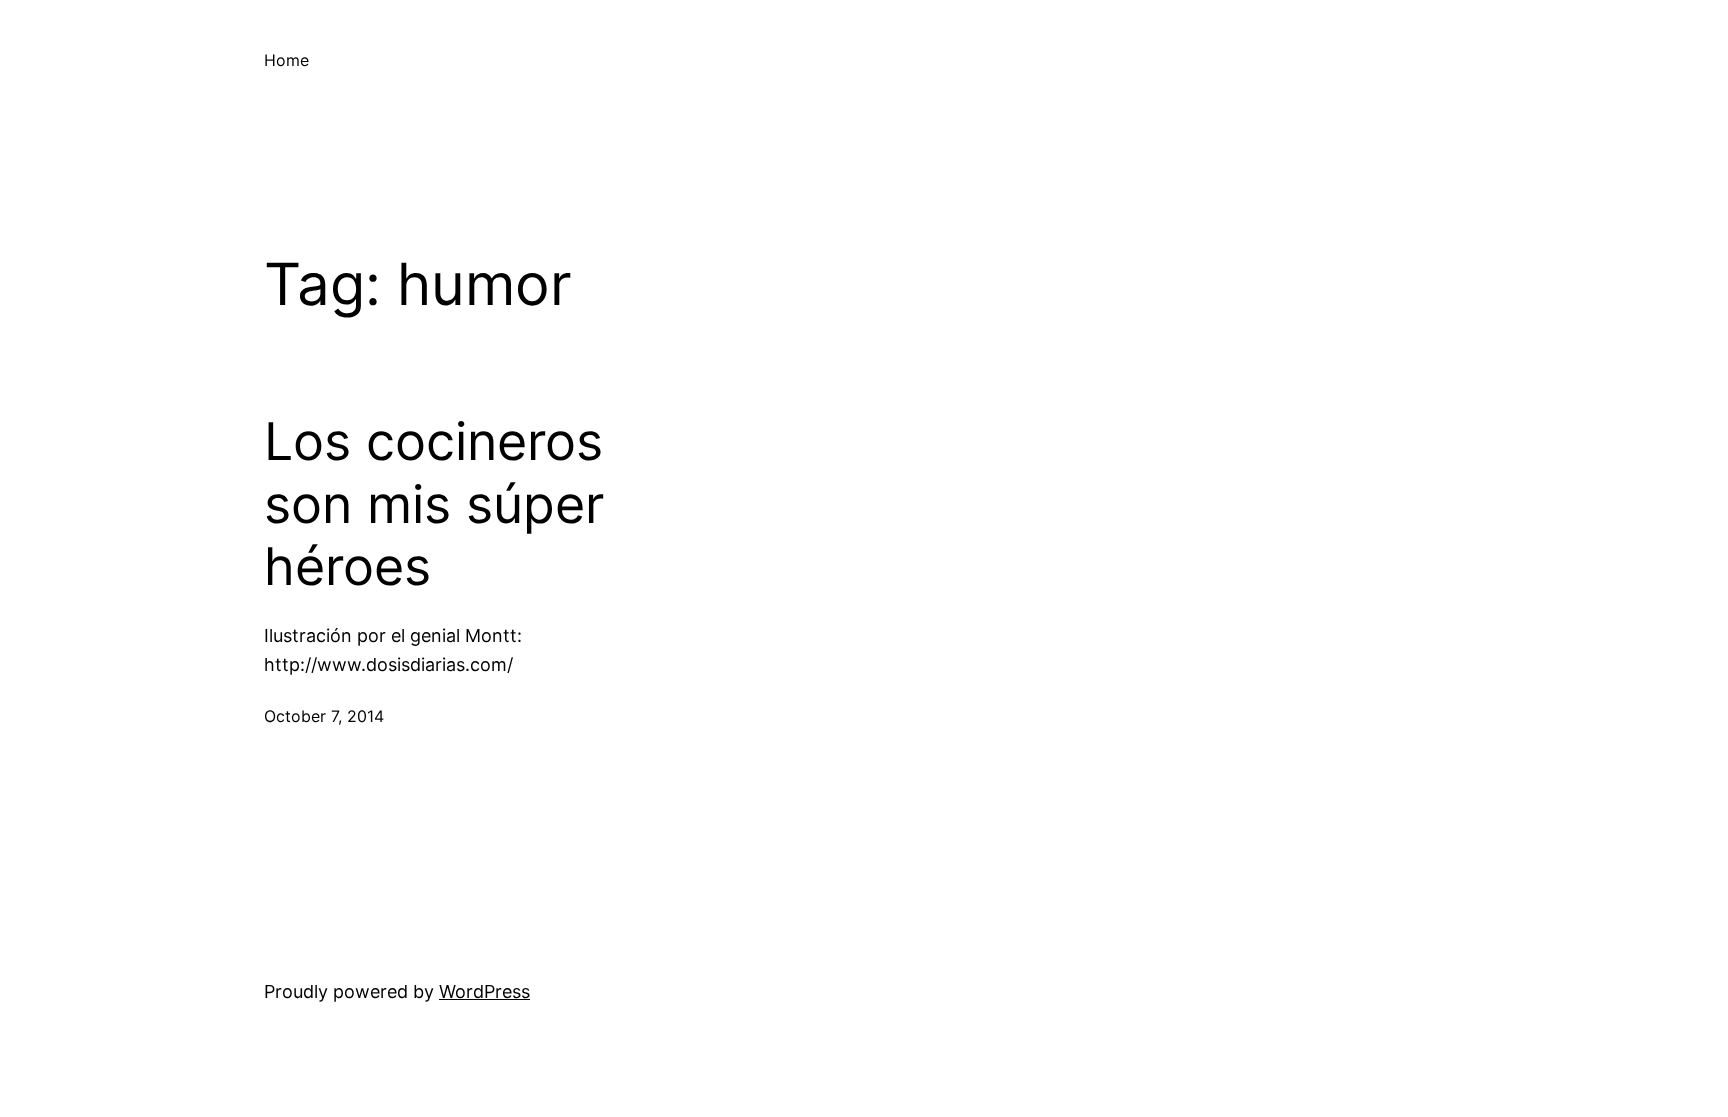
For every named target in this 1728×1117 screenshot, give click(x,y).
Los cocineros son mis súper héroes (434, 504)
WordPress (484, 991)
